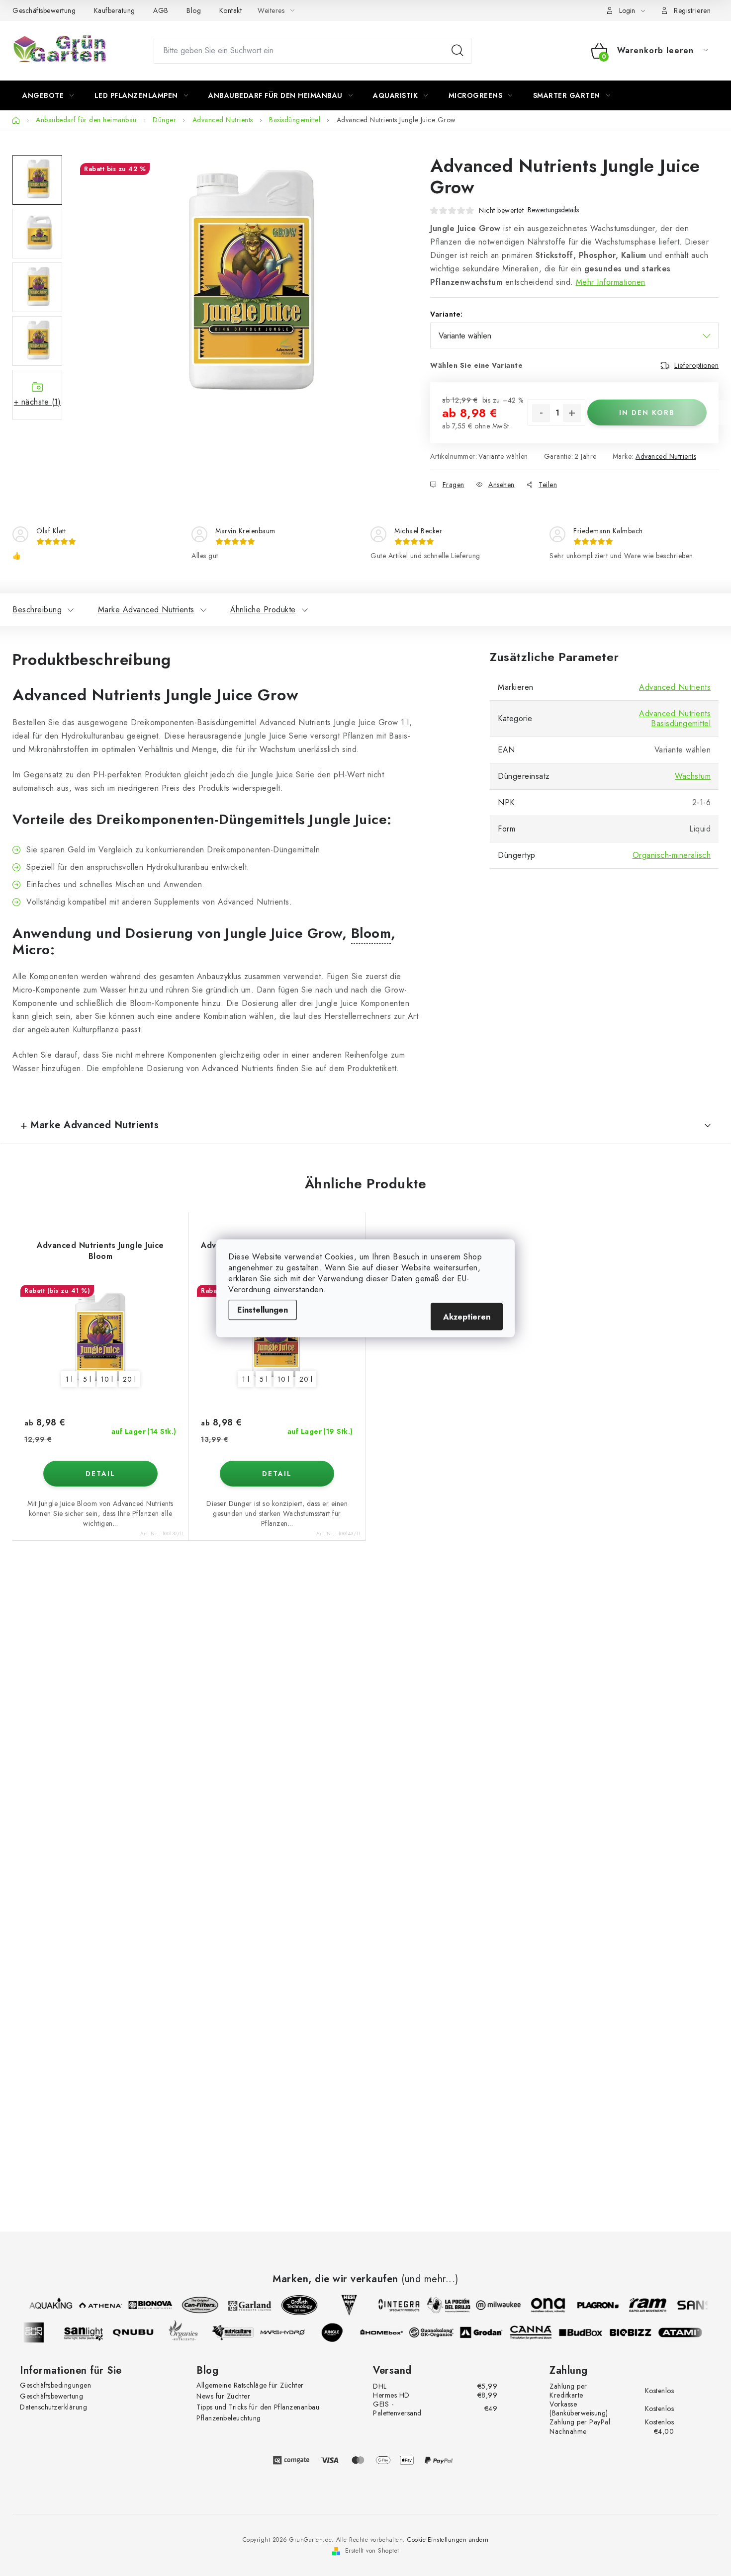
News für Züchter (223, 2396)
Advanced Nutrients (666, 456)
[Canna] (540, 2332)
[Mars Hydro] (291, 2332)
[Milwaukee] (490, 2305)
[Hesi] (341, 2305)
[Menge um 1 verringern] (541, 413)
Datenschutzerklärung (53, 2407)
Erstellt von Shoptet (372, 2551)
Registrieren (692, 10)
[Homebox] (390, 2332)
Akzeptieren (467, 1316)
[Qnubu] (142, 2332)
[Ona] (540, 2305)
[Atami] (689, 2332)
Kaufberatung (115, 10)
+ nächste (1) (38, 402)
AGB (161, 10)
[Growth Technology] (291, 2305)
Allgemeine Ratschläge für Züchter (250, 2385)
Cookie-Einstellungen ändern (448, 2540)
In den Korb (647, 413)
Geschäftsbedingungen (55, 2385)
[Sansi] (689, 2305)
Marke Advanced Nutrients (146, 610)
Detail (100, 1474)
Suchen (457, 51)
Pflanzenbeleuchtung (229, 2418)
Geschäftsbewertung (44, 10)
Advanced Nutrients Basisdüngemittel (675, 718)
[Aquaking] (42, 2305)
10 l (107, 1379)
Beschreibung (37, 610)
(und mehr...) (430, 2279)
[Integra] (390, 2305)
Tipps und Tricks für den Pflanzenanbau (258, 2407)
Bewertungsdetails (553, 210)
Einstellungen (263, 1309)
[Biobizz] (639, 2332)
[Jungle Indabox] (341, 2332)
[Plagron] (589, 2305)
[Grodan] (490, 2332)
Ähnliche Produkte (263, 610)
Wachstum (693, 776)
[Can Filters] (191, 2305)
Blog (194, 10)
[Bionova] (142, 2305)
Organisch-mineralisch (672, 855)
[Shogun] (42, 2332)
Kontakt (231, 10)
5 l (87, 1379)
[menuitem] (48, 95)
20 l (129, 1379)
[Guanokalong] (440, 2332)
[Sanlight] (92, 2332)
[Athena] (92, 2305)
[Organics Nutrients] (191, 2332)
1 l (69, 1379)
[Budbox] (589, 2332)
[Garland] (241, 2305)
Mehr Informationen (611, 282)
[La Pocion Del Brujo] (440, 2305)
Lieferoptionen (696, 365)
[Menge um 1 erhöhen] (572, 413)
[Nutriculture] (241, 2332)
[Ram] (639, 2305)
